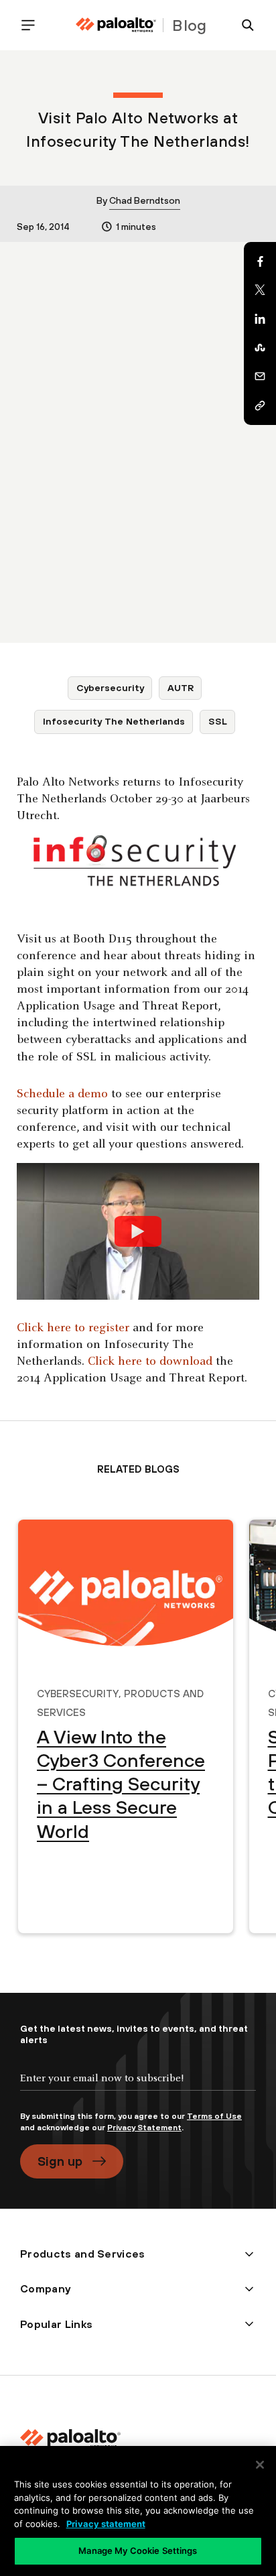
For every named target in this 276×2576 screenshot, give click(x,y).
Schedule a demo (62, 1094)
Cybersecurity (110, 688)
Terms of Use (214, 2116)
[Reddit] (260, 348)
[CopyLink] (260, 406)
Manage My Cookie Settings (138, 2551)
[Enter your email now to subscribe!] (138, 2089)
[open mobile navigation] (33, 25)
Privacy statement (106, 2524)
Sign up (60, 2161)
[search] (243, 25)
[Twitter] (260, 290)
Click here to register (73, 1328)
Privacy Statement (144, 2128)
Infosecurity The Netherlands (114, 721)
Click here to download (150, 1362)
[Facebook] (260, 261)
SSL (218, 721)
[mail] (260, 377)
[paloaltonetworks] (116, 25)
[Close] (260, 2465)
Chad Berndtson (145, 200)
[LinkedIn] (260, 319)
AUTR (181, 688)
